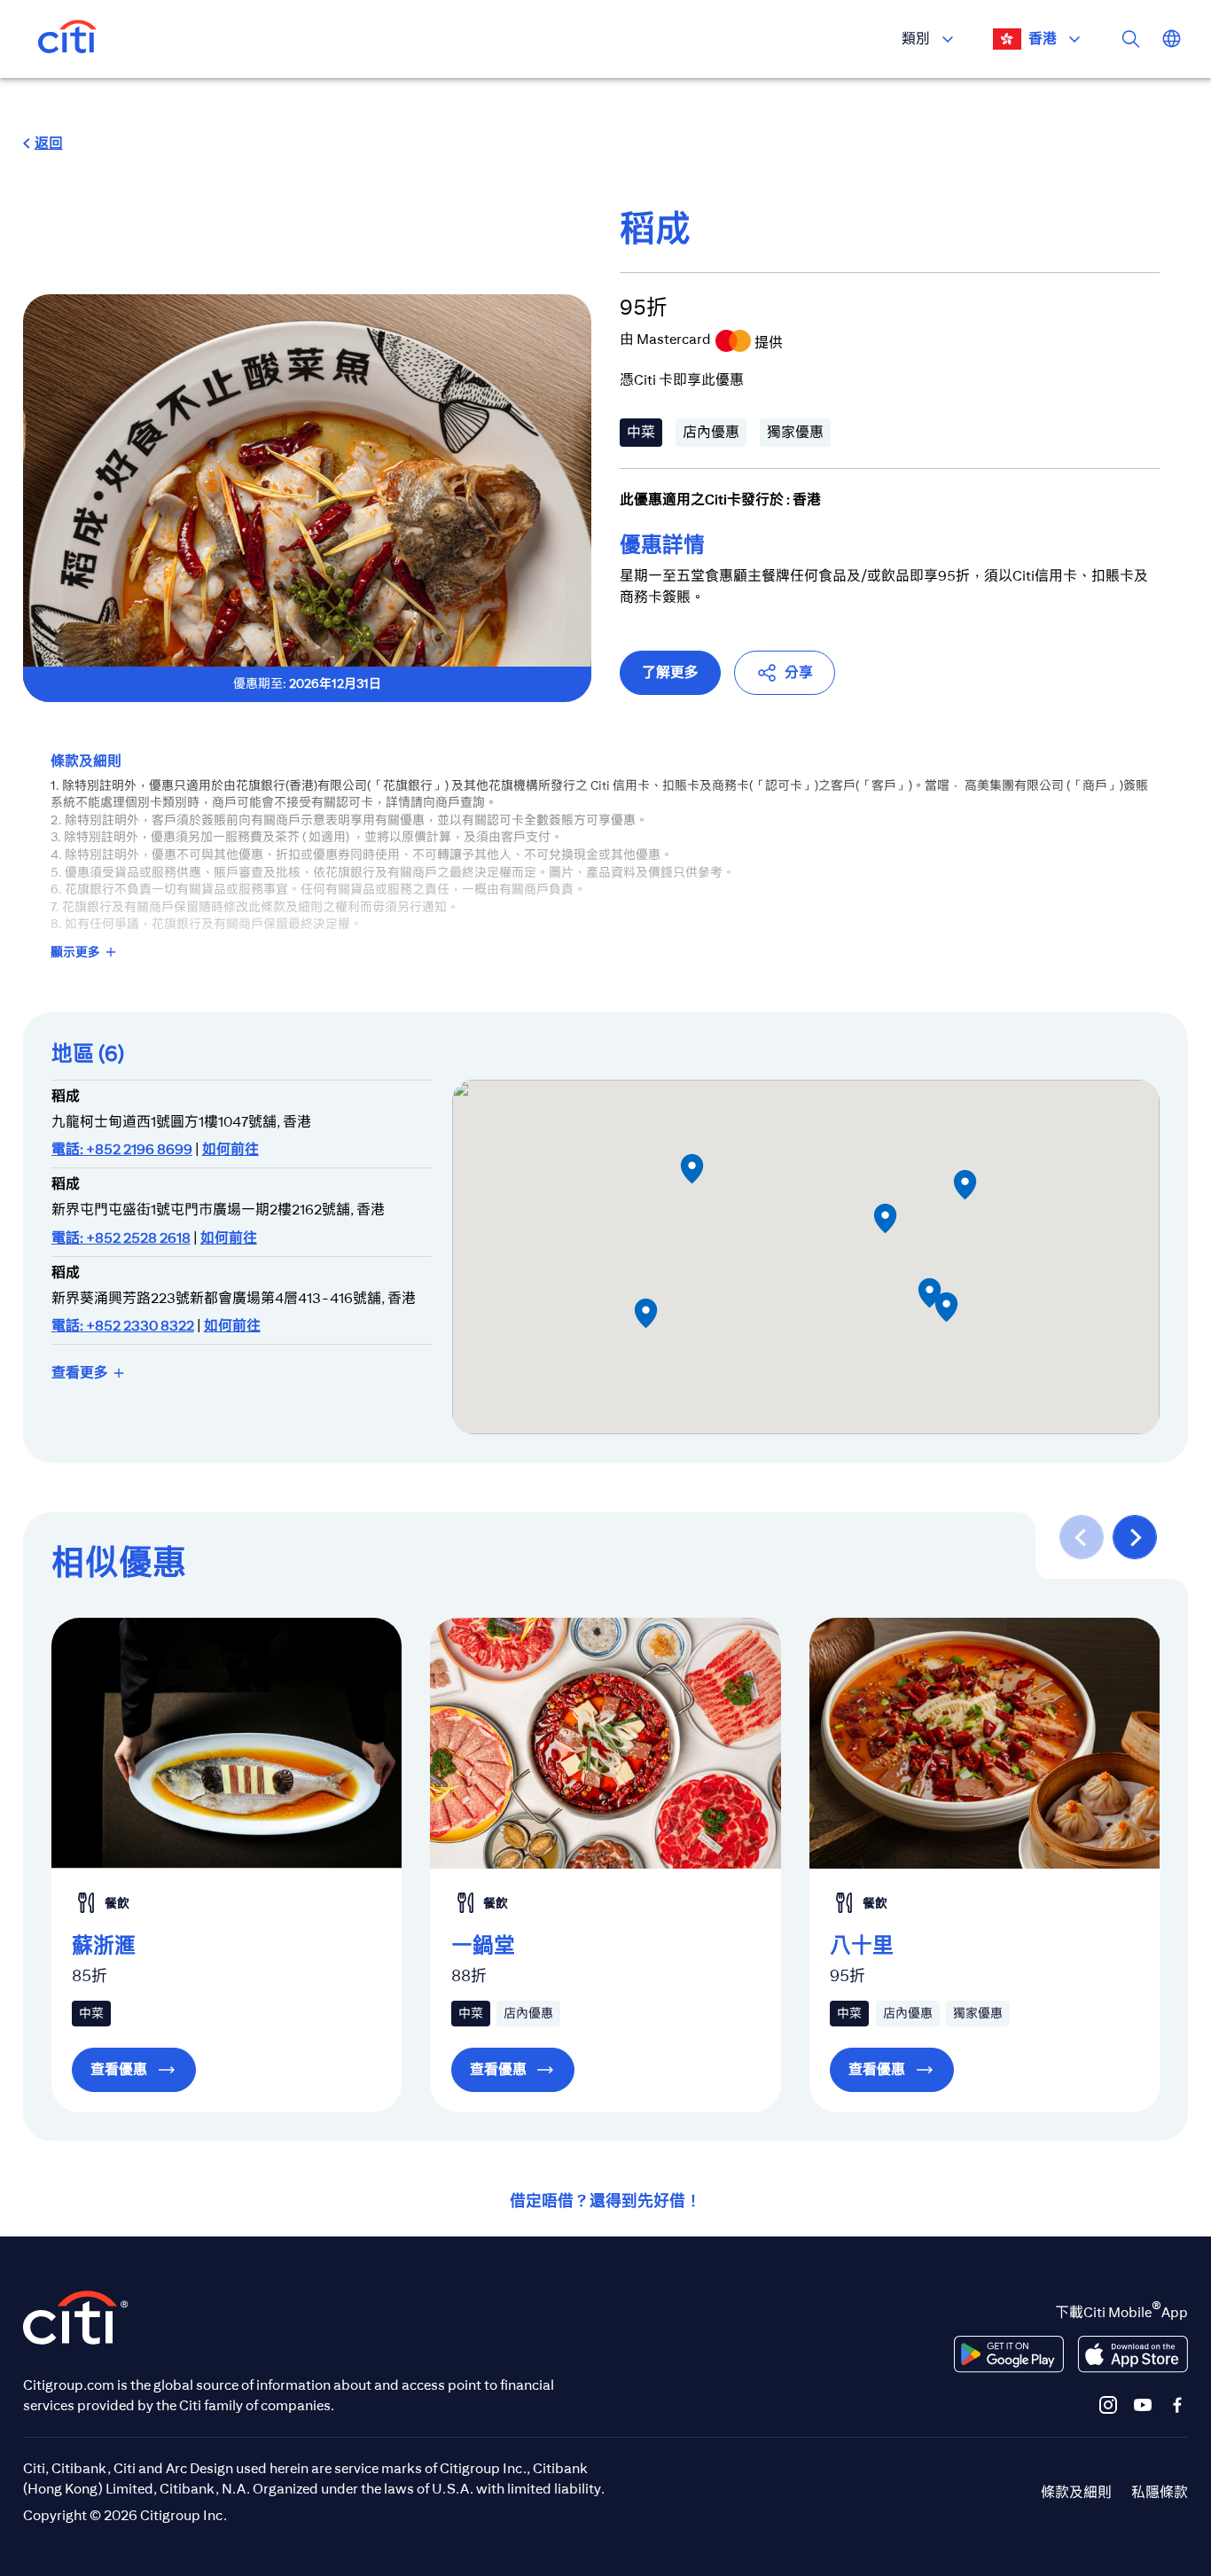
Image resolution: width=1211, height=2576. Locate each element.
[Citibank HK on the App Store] (1133, 2354)
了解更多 (670, 672)
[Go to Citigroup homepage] (76, 2318)
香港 (1043, 39)
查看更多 (80, 1373)
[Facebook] (1177, 2404)
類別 (916, 39)
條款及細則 (1076, 2492)
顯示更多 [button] (75, 952)
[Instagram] (1108, 2404)
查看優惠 (119, 2069)
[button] (43, 144)
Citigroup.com (69, 2385)
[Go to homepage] (67, 39)
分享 (799, 672)
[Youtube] (1143, 2404)
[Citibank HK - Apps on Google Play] (1009, 2354)
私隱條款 (1160, 2492)
